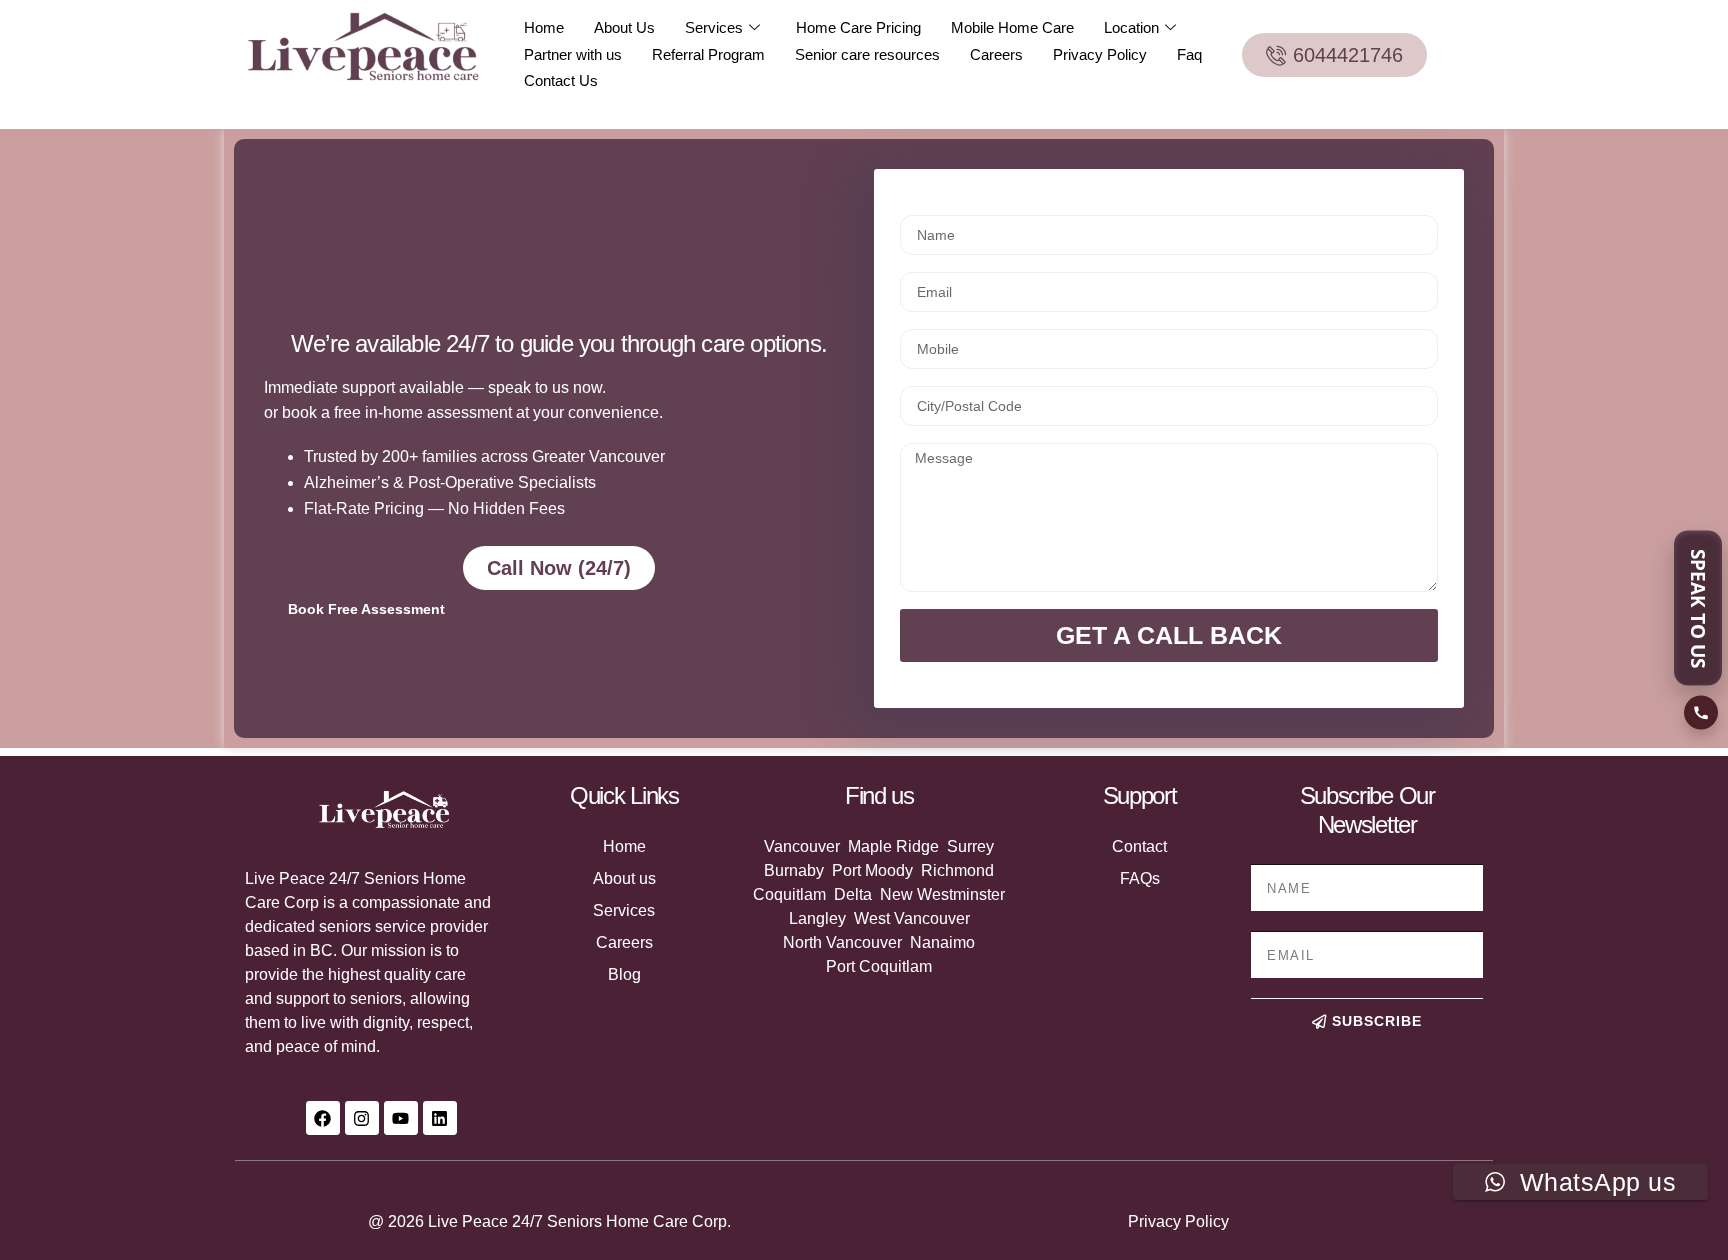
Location (1131, 27)
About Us (624, 27)
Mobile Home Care (1012, 27)
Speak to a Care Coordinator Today (559, 274)
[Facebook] (323, 1118)
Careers (996, 54)
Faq (1189, 54)
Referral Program (708, 54)
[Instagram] (362, 1118)
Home (544, 27)
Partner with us (573, 54)
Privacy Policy (1100, 54)
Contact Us (561, 80)
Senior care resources (867, 54)
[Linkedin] (440, 1118)
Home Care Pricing (858, 27)
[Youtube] (401, 1118)
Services (714, 27)
